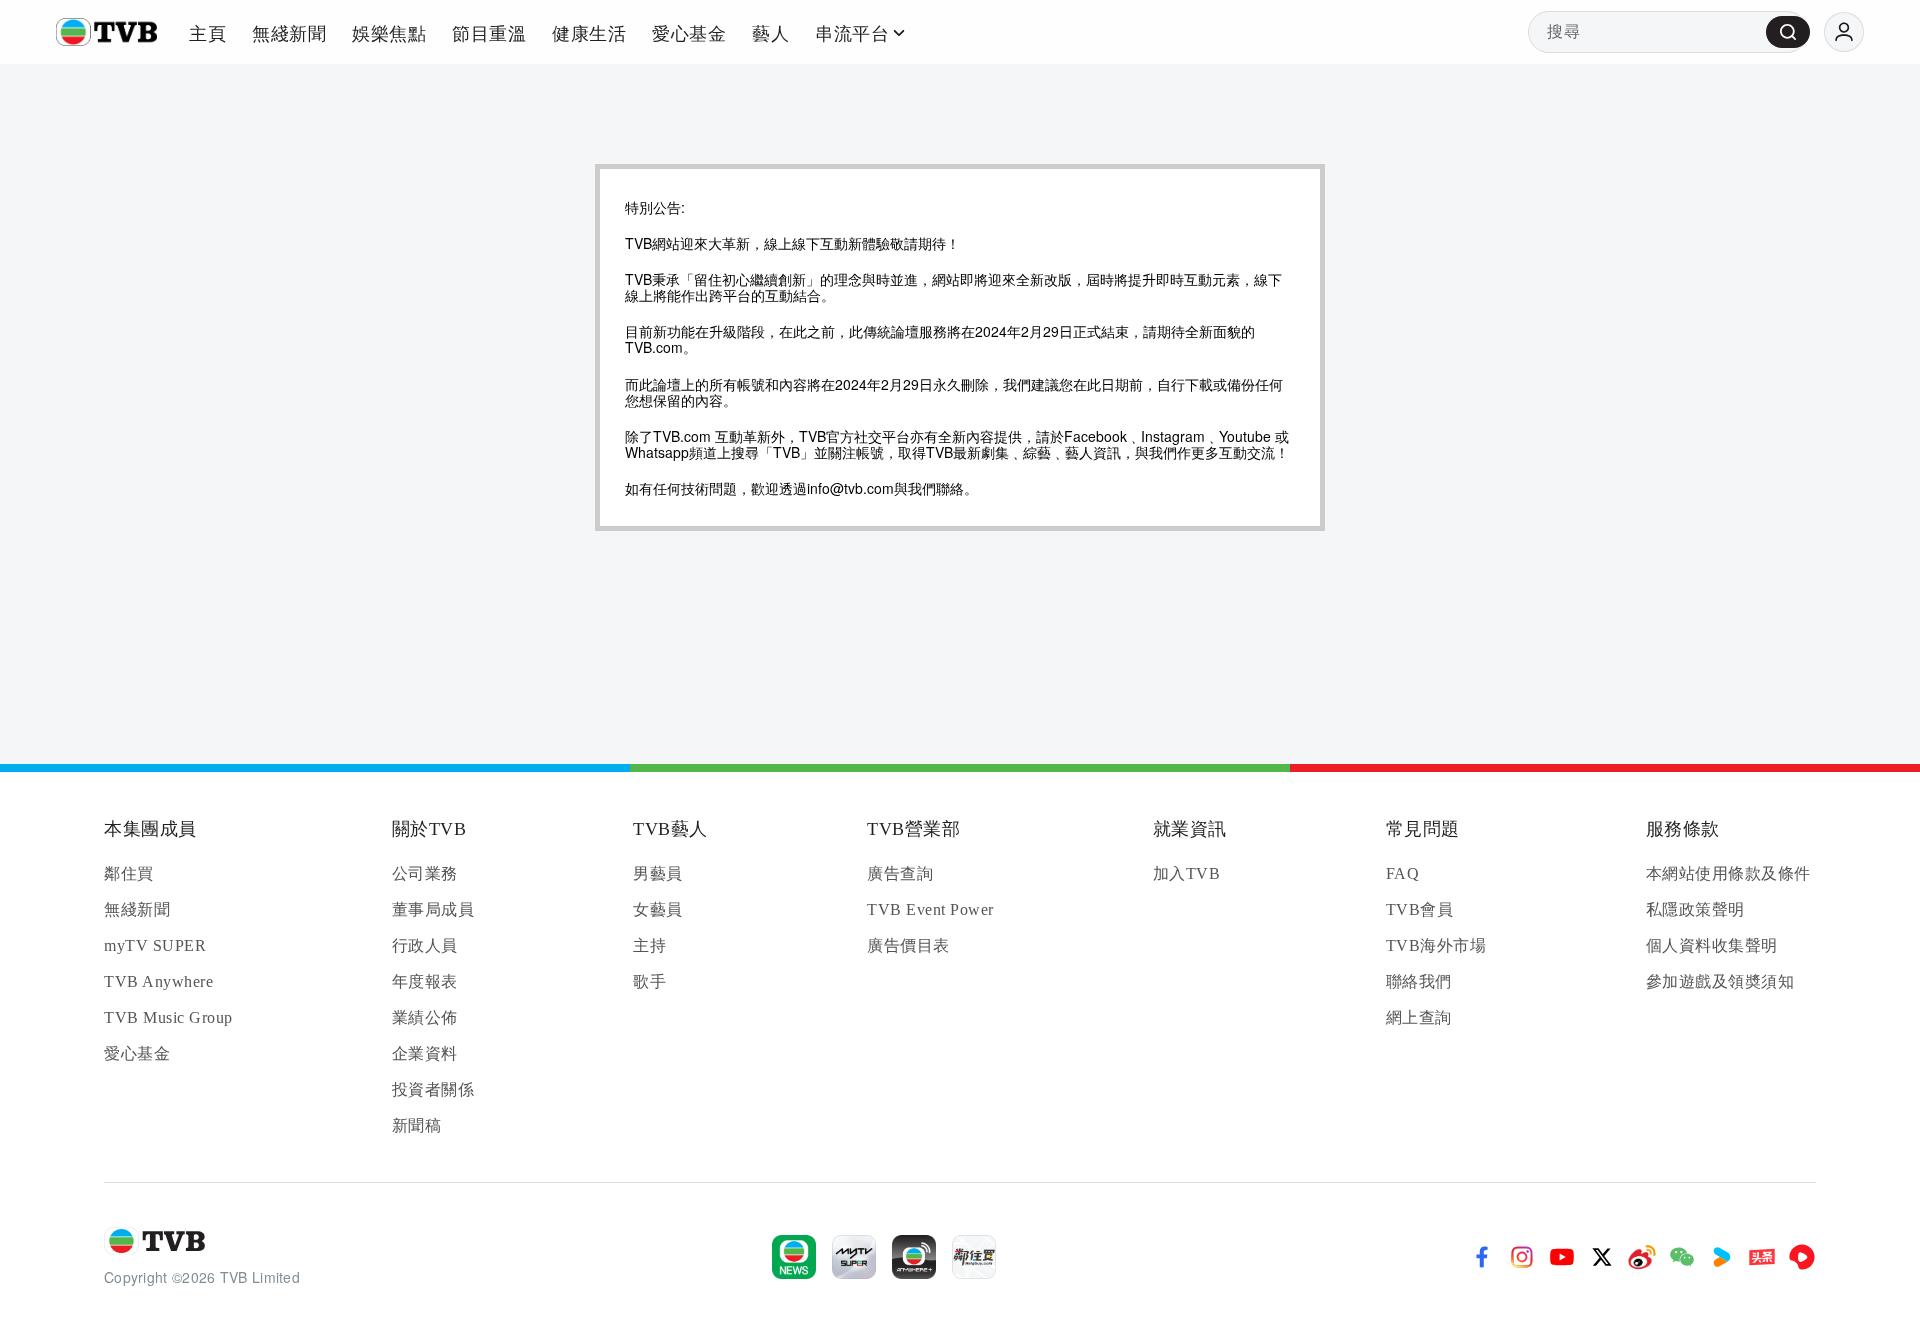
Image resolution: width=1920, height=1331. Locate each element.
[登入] (1844, 32)
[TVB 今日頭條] (1762, 1257)
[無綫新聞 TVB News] (794, 1257)
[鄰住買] (974, 1257)
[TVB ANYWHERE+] (914, 1257)
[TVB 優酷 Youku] (1722, 1257)
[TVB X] (1602, 1257)
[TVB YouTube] (1562, 1257)
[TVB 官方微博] (1642, 1257)
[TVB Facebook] (1482, 1257)
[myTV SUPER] (854, 1257)
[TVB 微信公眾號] (1682, 1257)
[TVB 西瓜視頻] (1802, 1257)
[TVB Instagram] (1522, 1257)
